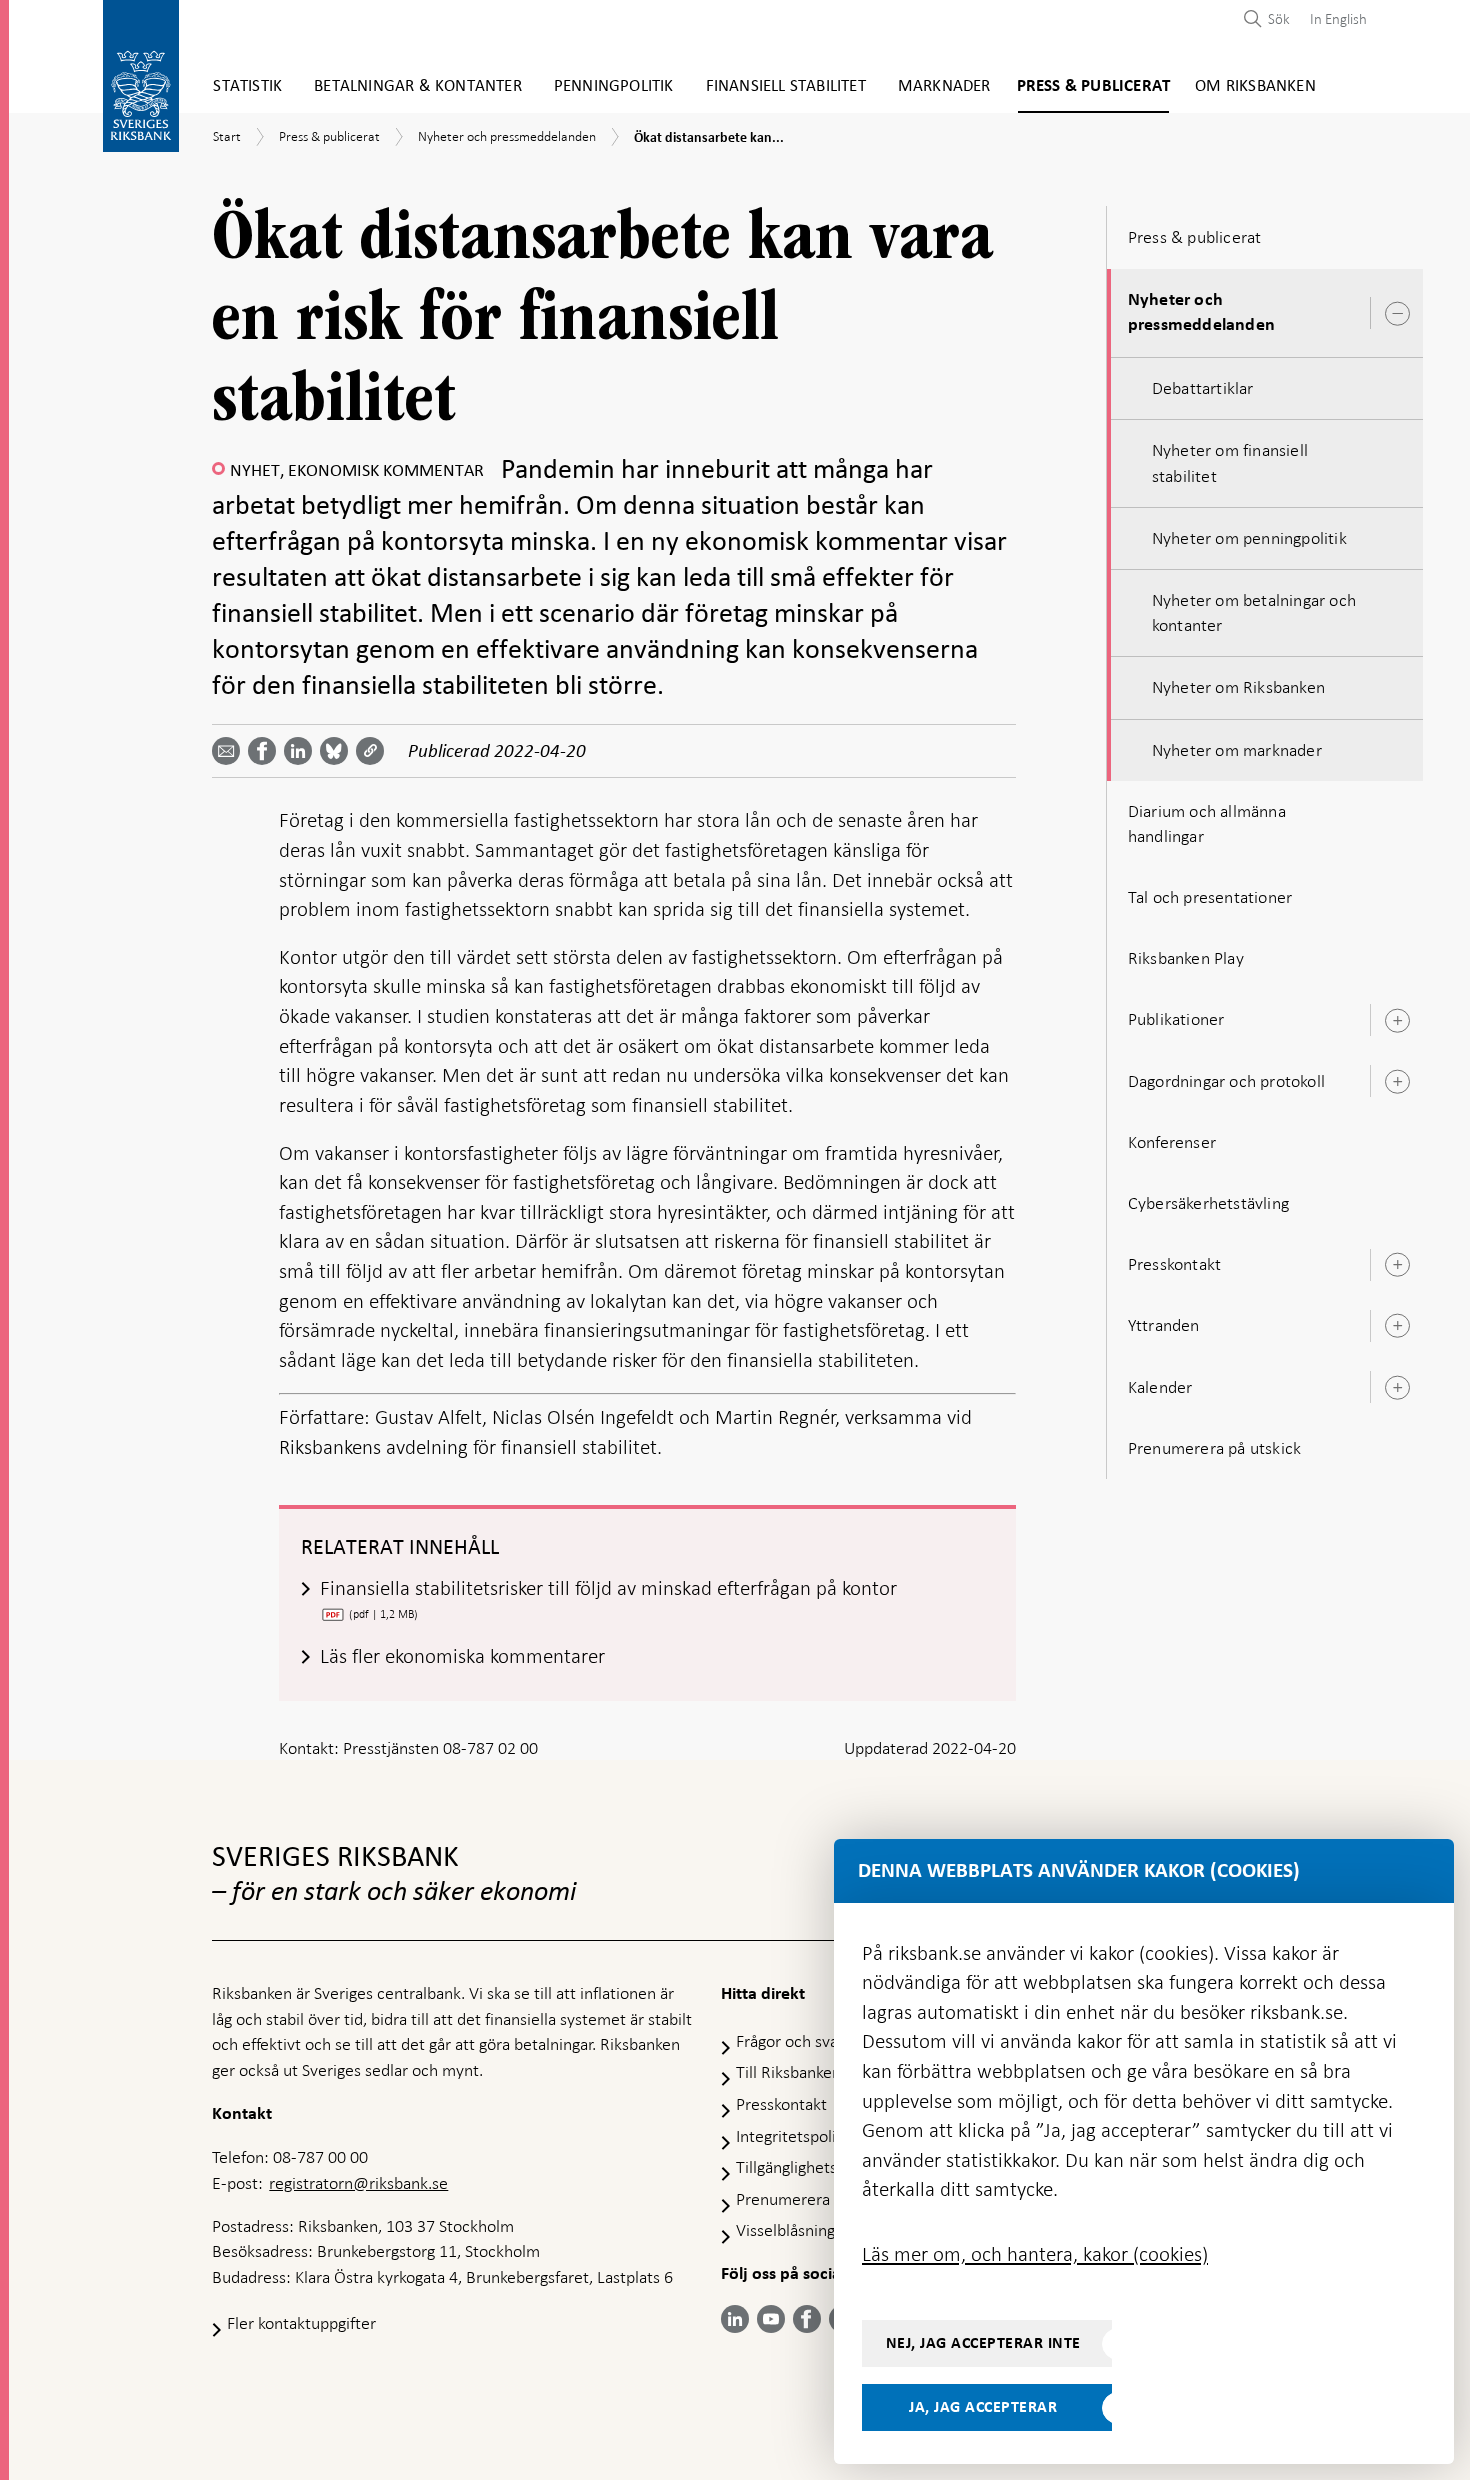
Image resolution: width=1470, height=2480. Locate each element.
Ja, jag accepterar (983, 2407)
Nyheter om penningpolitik (1249, 538)
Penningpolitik (614, 86)
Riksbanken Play (1186, 958)
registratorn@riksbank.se (358, 2183)
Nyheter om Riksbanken (1238, 687)
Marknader (944, 86)
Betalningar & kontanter (418, 86)
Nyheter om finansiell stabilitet (1230, 462)
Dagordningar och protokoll (1226, 1081)
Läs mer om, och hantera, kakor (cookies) (1035, 2254)
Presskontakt (1174, 1264)
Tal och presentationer (1210, 897)
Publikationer (1176, 1019)
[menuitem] (1333, 18)
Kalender (1160, 1387)
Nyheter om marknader (1237, 750)
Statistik (247, 86)
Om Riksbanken (1255, 86)
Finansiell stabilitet (786, 86)
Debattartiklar (1203, 388)
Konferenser (1172, 1142)
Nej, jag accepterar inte (983, 2343)
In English (1338, 19)
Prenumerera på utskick (1214, 1448)
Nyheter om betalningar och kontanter (1254, 612)
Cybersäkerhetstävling (1208, 1203)
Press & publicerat (1094, 86)
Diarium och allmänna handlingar (1207, 823)
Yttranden (1164, 1325)
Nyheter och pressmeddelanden (1201, 312)
